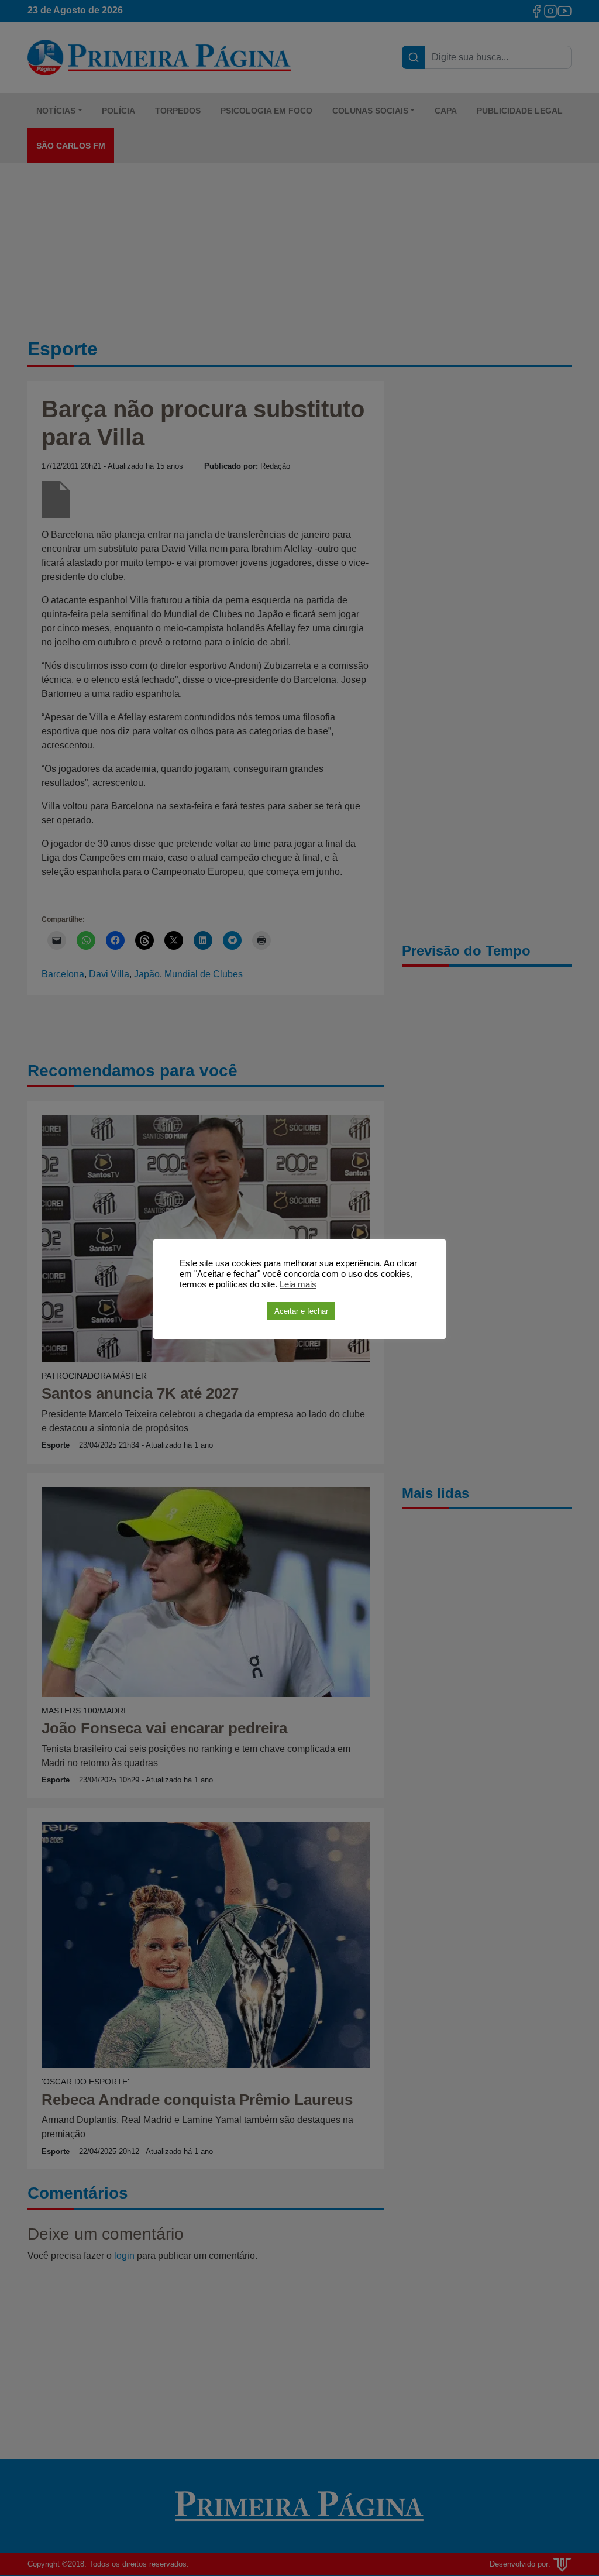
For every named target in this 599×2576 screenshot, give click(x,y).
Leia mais (298, 1284)
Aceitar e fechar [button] (301, 1311)
